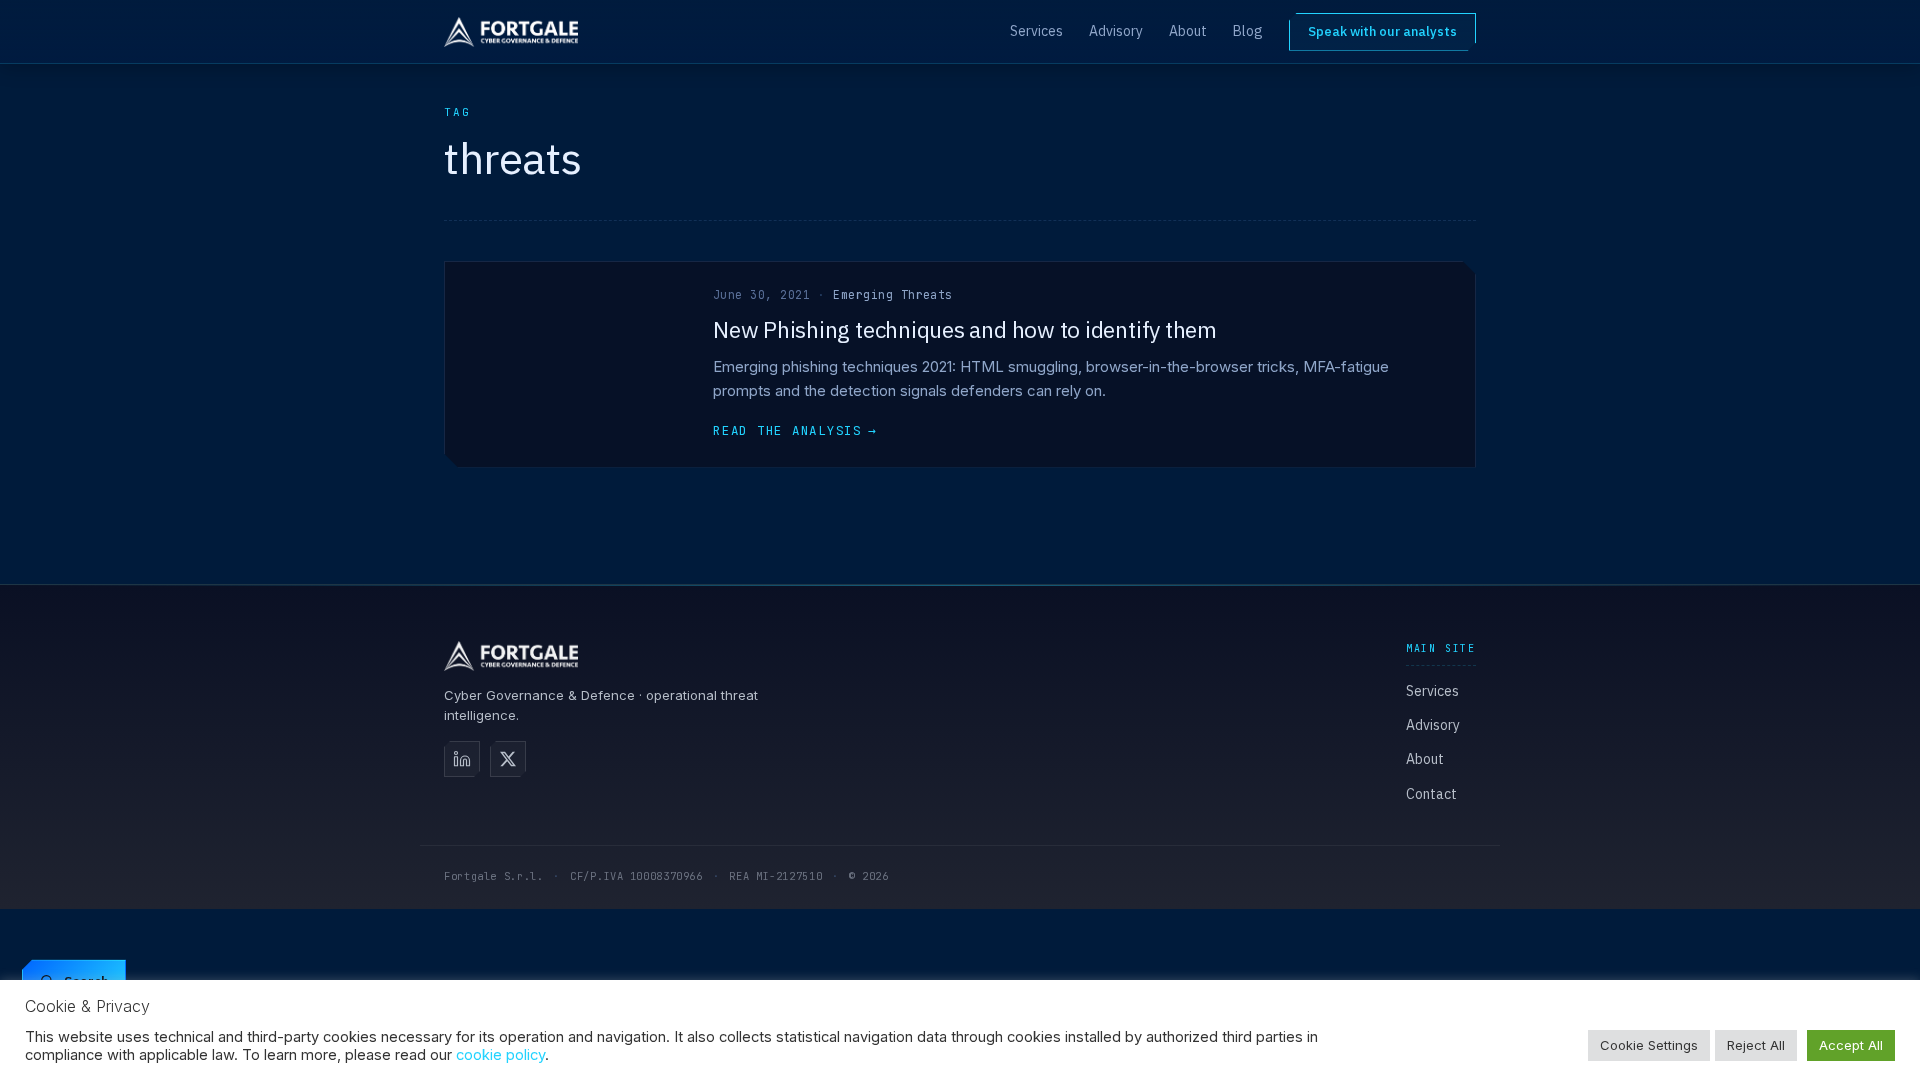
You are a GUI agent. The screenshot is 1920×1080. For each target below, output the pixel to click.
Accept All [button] (1851, 1045)
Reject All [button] (1756, 1045)
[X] (508, 759)
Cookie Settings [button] (1649, 1045)
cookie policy (500, 1055)
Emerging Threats (892, 294)
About (1188, 31)
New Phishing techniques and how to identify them (965, 329)
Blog (1248, 31)
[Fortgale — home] (511, 32)
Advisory (1116, 31)
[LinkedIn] (462, 759)
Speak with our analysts (1382, 31)
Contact (1431, 794)
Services (1036, 31)
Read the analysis (795, 430)
